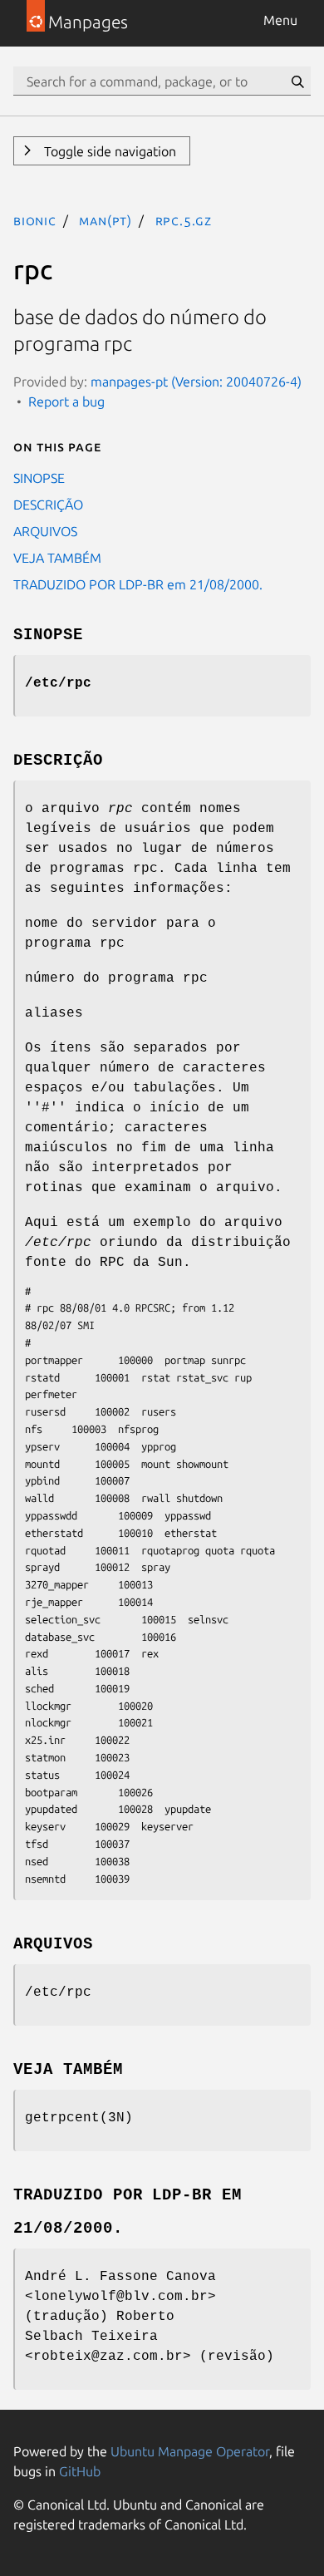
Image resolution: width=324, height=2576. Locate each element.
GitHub (80, 2471)
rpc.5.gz (184, 220)
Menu (280, 20)
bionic (35, 220)
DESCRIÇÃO (48, 505)
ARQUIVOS (45, 531)
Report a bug (66, 401)
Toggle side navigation (108, 151)
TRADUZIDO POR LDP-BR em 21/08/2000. (138, 584)
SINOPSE (39, 478)
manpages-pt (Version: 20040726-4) (196, 382)
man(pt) (106, 220)
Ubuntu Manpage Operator (190, 2451)
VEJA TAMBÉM (57, 558)
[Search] (297, 81)
